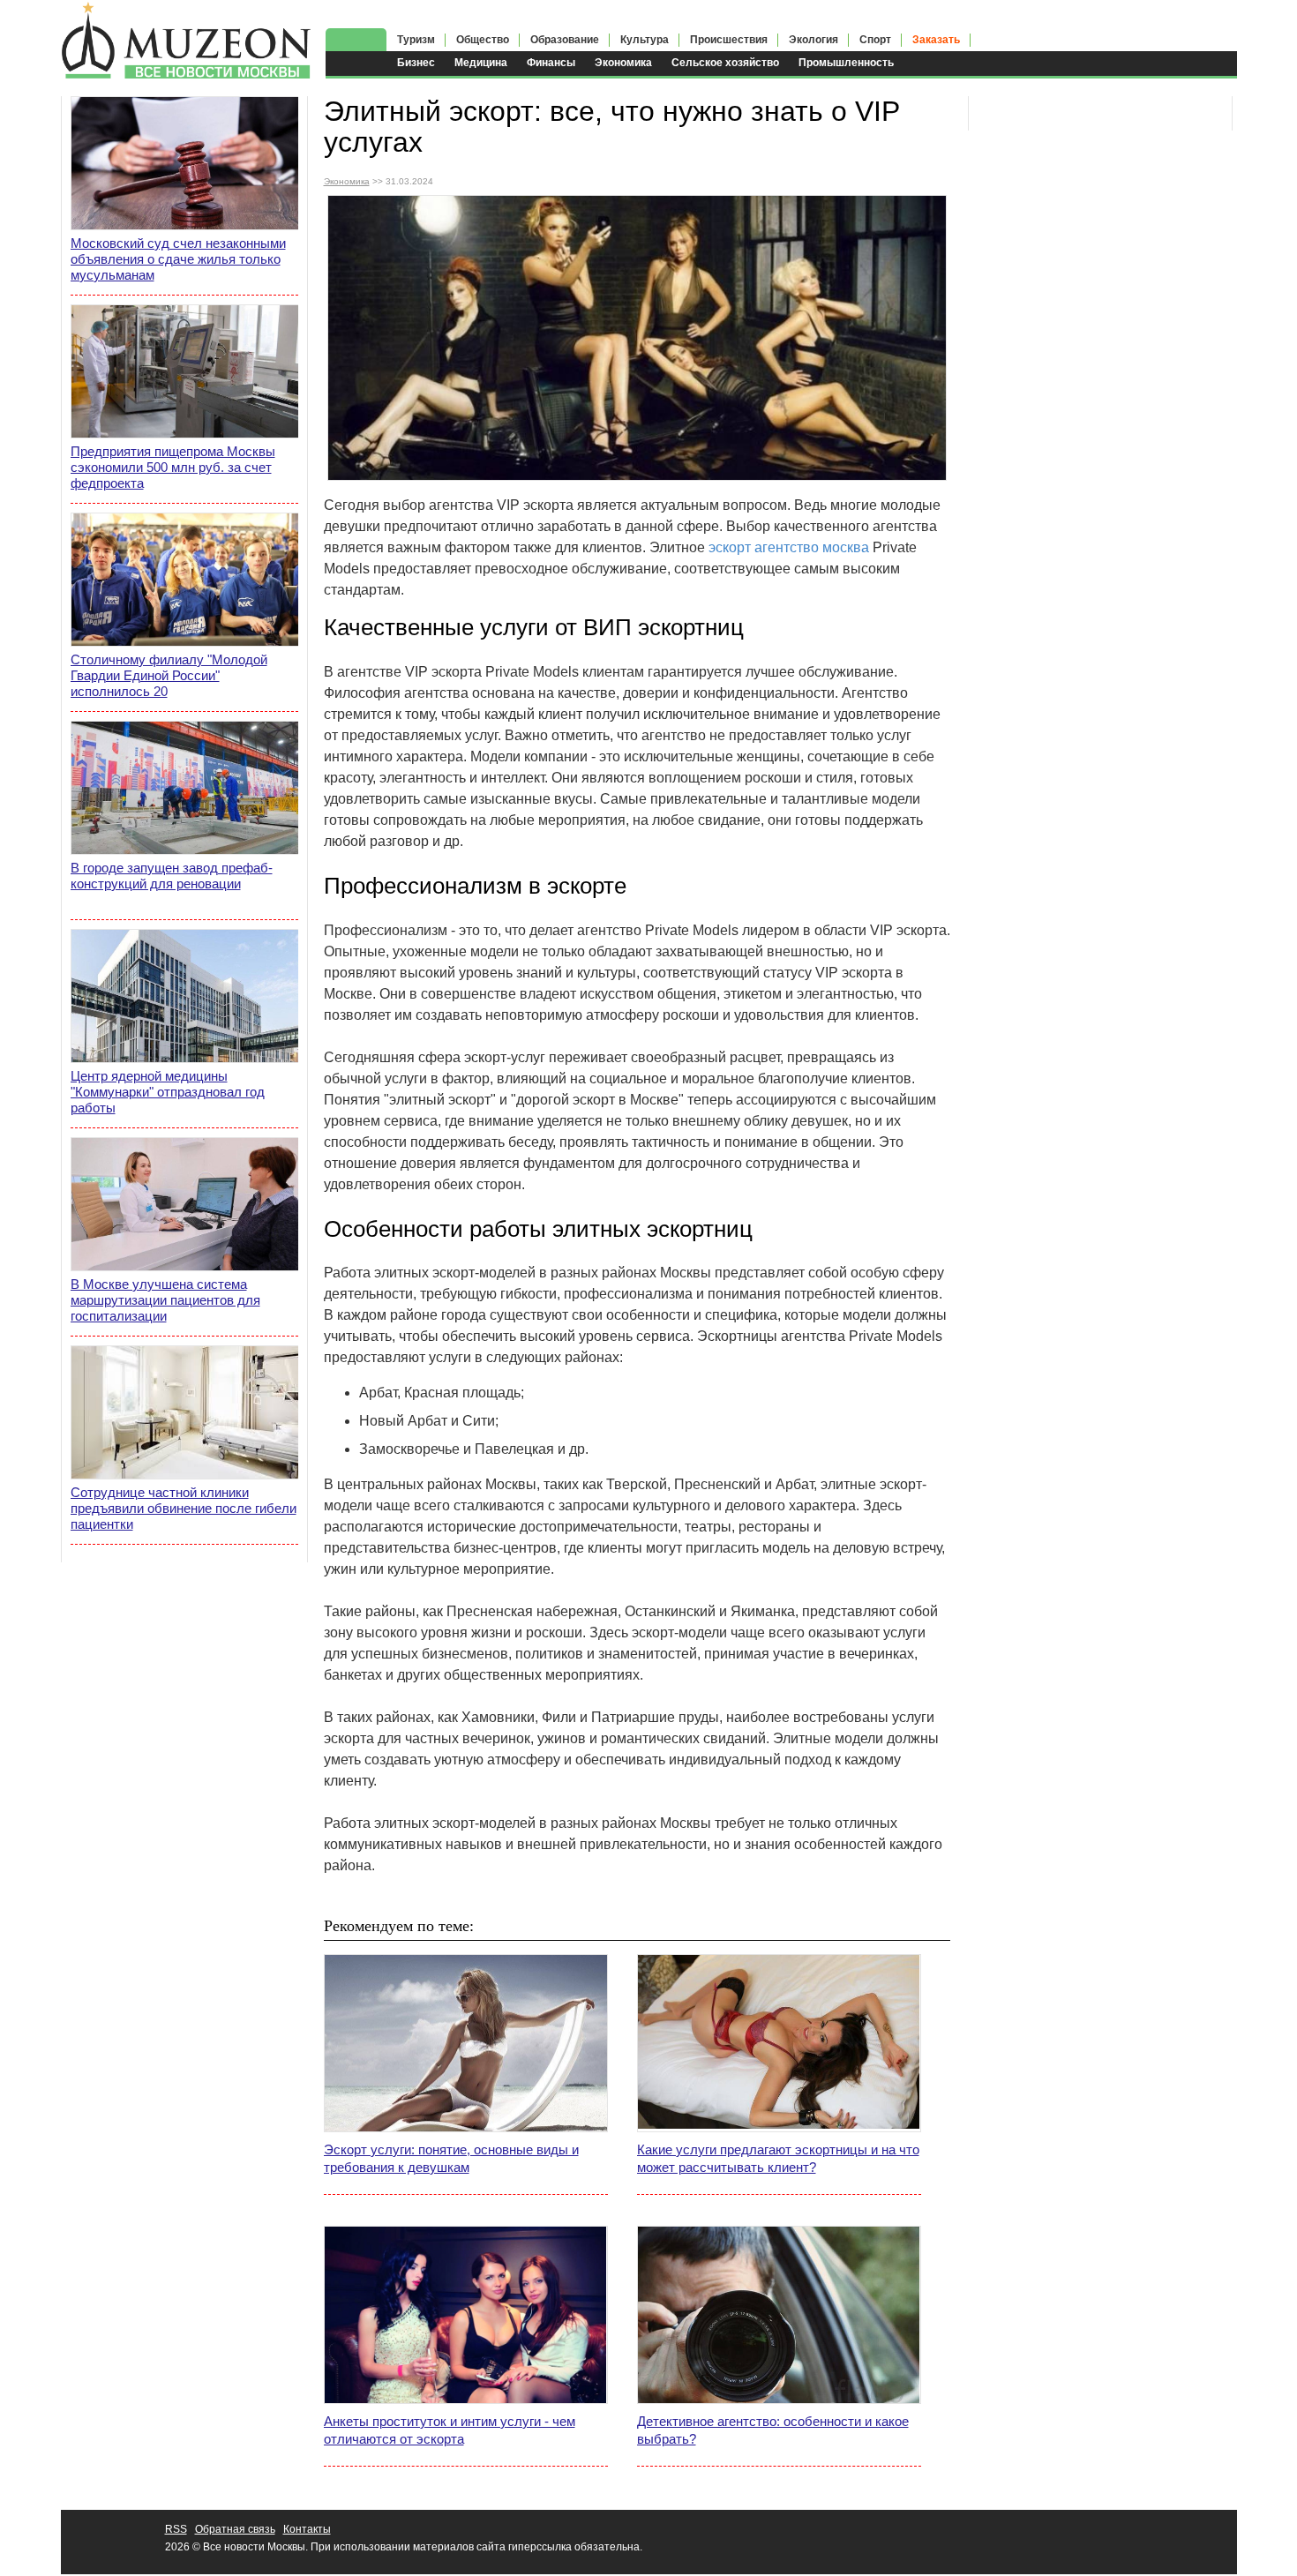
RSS (176, 2529)
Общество (483, 40)
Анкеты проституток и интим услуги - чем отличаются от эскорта (450, 2430)
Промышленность (846, 63)
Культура (645, 40)
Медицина (481, 63)
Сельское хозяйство (725, 63)
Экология (813, 40)
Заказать (936, 40)
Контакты (307, 2529)
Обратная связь (235, 2529)
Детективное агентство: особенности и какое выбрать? (773, 2430)
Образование (565, 40)
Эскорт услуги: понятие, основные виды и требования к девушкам (451, 2158)
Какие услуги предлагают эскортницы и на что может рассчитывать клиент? (778, 2158)
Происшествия (729, 40)
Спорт (875, 40)
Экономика (623, 63)
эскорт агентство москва (789, 547)
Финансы (551, 63)
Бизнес (416, 63)
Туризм (416, 40)
